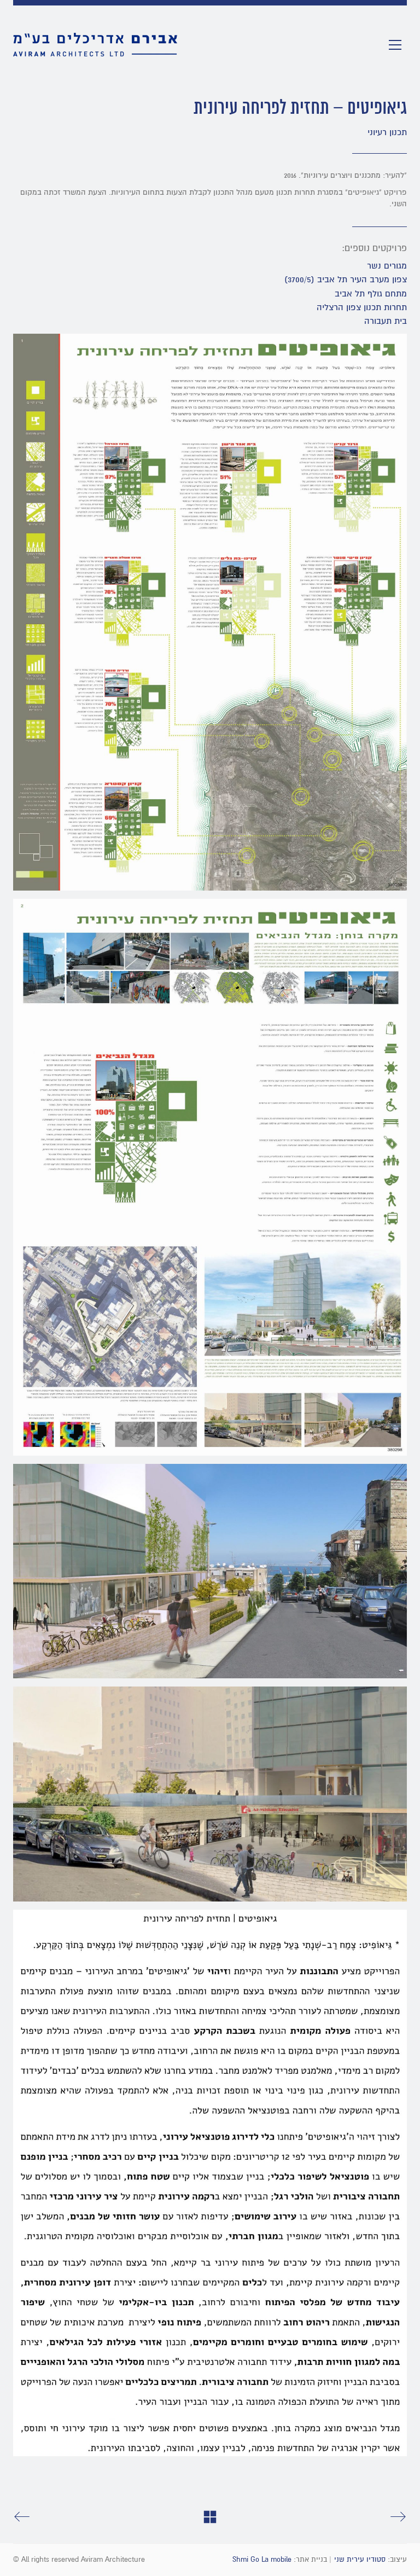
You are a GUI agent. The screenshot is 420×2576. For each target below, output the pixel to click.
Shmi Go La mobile (262, 2560)
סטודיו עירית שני (360, 2560)
